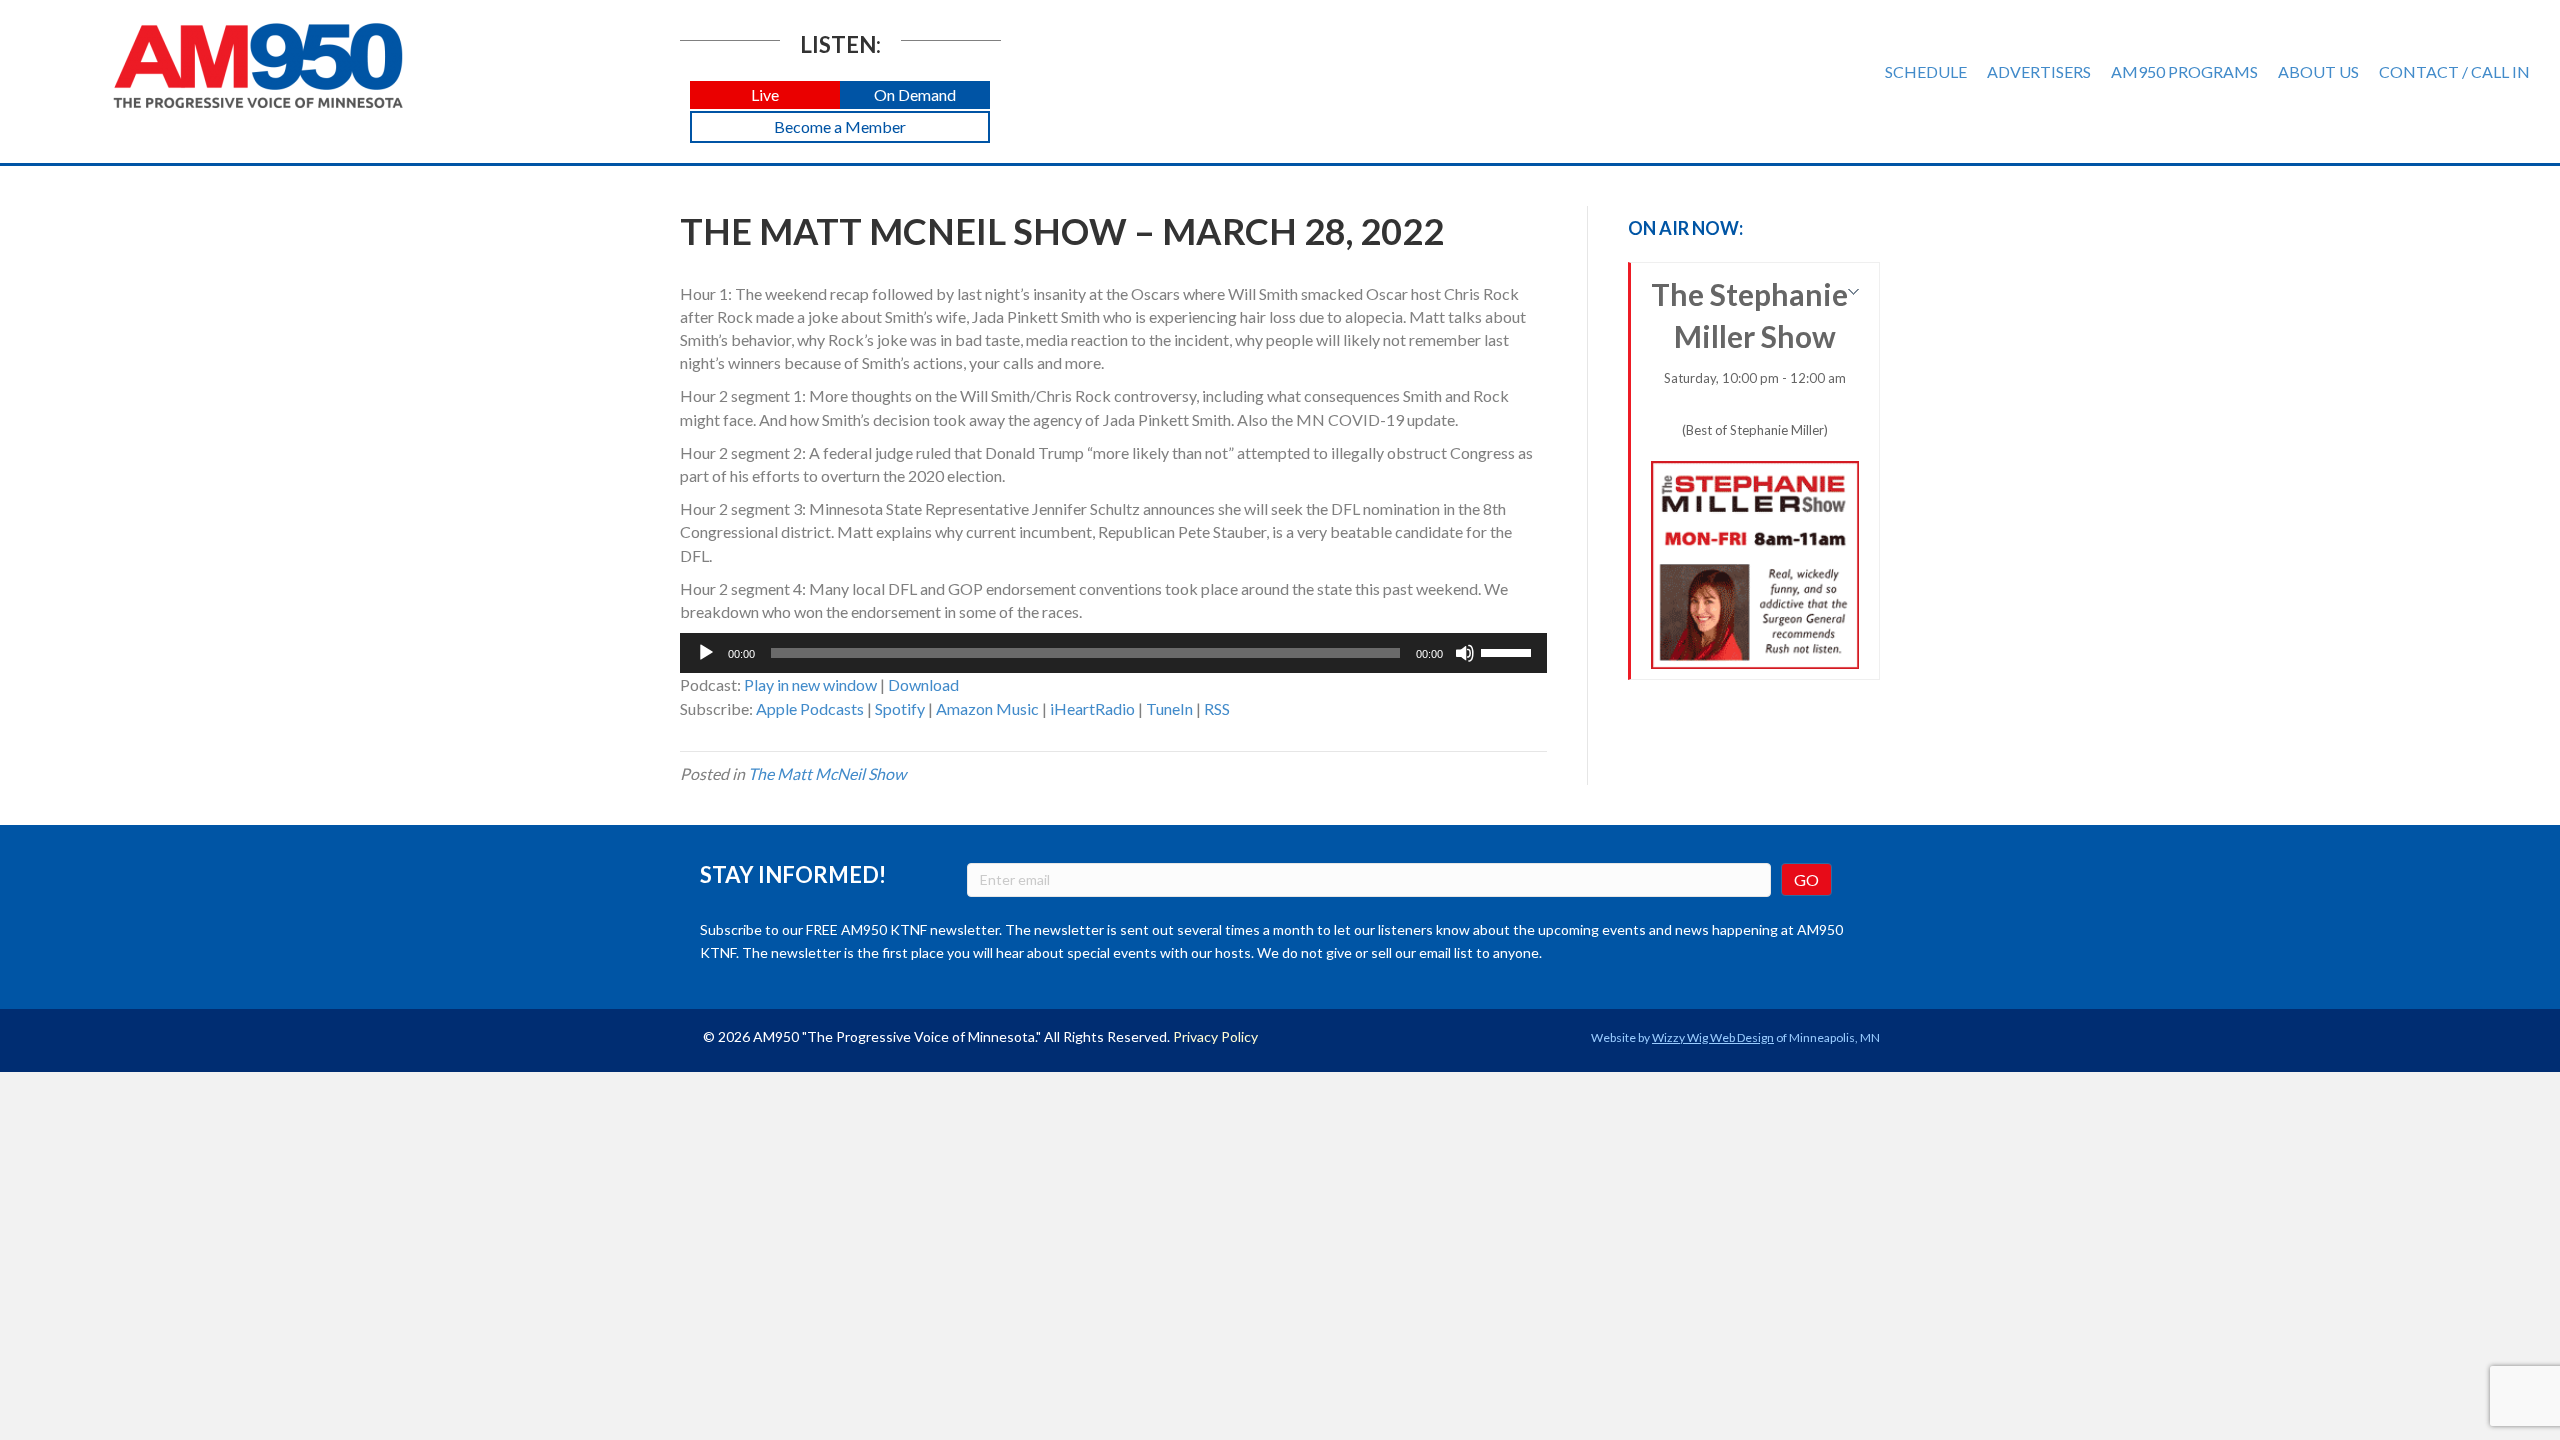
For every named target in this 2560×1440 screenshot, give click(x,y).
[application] (1113, 653)
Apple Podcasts (810, 708)
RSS (1217, 708)
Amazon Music (987, 708)
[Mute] (1465, 653)
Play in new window (810, 684)
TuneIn (1169, 708)
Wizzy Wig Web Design (1713, 1037)
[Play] (706, 653)
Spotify (900, 708)
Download (923, 684)
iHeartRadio (1092, 708)
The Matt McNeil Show (827, 773)
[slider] (1509, 651)
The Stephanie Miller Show (1749, 357)
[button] (765, 95)
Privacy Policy (1215, 1036)
